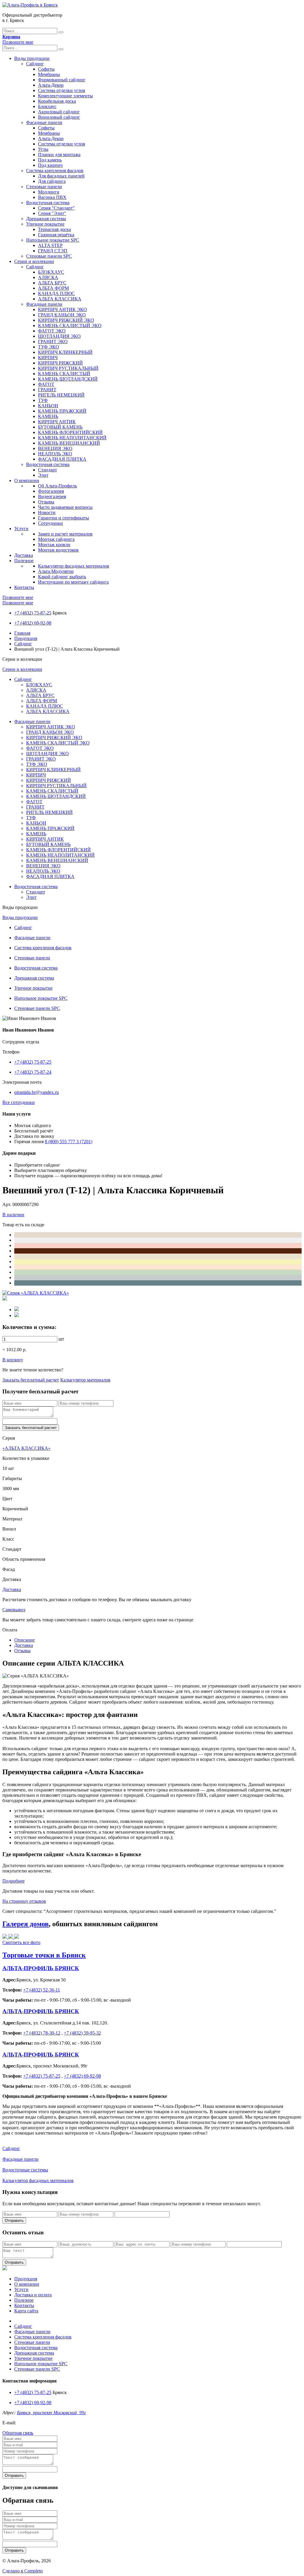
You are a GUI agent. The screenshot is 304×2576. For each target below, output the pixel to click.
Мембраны (49, 74)
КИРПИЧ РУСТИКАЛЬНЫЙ (68, 368)
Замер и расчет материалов (65, 534)
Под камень (50, 160)
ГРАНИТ (47, 390)
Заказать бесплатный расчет (31, 1380)
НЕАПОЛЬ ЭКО (55, 454)
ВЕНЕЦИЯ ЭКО (55, 448)
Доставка (24, 555)
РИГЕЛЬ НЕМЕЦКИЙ (61, 395)
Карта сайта (26, 2311)
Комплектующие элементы (65, 96)
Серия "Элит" (52, 213)
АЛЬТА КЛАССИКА (60, 299)
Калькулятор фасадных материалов (74, 566)
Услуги (21, 529)
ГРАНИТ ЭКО (53, 342)
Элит (43, 475)
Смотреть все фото (21, 1942)
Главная (22, 633)
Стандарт (47, 470)
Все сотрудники (19, 1102)
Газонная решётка (56, 235)
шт (61, 1339)
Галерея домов (26, 1924)
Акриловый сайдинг (59, 112)
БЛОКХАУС (51, 272)
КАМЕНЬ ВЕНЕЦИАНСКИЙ (69, 443)
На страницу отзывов (24, 1901)
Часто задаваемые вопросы (65, 507)
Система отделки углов (62, 90)
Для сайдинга (52, 181)
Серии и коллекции (34, 261)
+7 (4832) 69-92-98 (33, 623)
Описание (24, 1640)
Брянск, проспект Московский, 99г (51, 2413)
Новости (47, 512)
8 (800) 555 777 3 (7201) (69, 1142)
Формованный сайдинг (62, 80)
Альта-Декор (51, 85)
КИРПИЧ (48, 358)
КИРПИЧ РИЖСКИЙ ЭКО (66, 320)
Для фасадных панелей (61, 176)
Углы (43, 149)
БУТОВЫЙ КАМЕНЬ (60, 427)
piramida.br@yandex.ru (37, 1092)
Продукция (26, 638)
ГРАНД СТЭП (53, 251)
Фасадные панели (44, 122)
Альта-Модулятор (56, 571)
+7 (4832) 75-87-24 (33, 1072)
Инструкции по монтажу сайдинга (73, 582)
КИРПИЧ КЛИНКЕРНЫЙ (65, 352)
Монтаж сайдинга (56, 539)
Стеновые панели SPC (49, 256)
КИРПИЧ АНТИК (57, 422)
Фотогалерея (51, 491)
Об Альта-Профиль (57, 486)
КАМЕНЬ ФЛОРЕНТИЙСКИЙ (70, 432)
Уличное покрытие (45, 224)
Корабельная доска (57, 101)
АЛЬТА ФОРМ (53, 288)
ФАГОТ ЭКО (52, 331)
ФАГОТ (46, 384)
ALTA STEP (50, 245)
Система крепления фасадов (55, 171)
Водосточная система (48, 203)
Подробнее (14, 1881)
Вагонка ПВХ (52, 197)
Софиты (46, 69)
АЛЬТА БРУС (52, 283)
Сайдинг (35, 64)
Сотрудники (50, 523)
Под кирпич (50, 165)
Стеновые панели (44, 187)
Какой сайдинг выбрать (62, 577)
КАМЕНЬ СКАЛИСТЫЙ (64, 374)
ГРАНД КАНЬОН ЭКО (62, 315)
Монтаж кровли (54, 545)
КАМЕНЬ (48, 416)
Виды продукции (32, 58)
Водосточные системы (25, 2170)
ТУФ (43, 400)
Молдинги (49, 192)
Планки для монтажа (59, 155)
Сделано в (23, 2571)
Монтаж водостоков (58, 550)
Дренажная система (46, 219)
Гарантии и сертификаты (64, 518)
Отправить (14, 2221)
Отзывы (46, 502)
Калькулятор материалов (85, 1380)
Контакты (24, 587)
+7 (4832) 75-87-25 (33, 613)
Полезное (24, 561)
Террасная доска (54, 229)
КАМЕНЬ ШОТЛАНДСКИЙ (68, 379)
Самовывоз (14, 1610)
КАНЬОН (48, 406)
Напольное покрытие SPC (53, 240)
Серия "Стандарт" (56, 208)
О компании (27, 480)
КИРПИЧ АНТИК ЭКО (62, 309)
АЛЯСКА (48, 277)
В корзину (13, 1360)
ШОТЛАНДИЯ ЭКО (59, 336)
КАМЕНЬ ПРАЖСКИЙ (62, 411)
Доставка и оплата (33, 2295)
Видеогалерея (52, 496)
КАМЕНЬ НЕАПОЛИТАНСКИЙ (72, 438)
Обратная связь (18, 2433)
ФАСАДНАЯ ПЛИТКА (62, 459)
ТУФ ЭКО (49, 347)
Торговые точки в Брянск (44, 1955)
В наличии (13, 1215)
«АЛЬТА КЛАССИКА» (26, 1448)
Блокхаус (47, 106)
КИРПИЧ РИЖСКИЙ (60, 363)
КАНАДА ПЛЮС (56, 293)
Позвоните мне (18, 42)
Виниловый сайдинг (59, 117)
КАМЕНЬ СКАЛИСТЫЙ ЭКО (70, 325)
